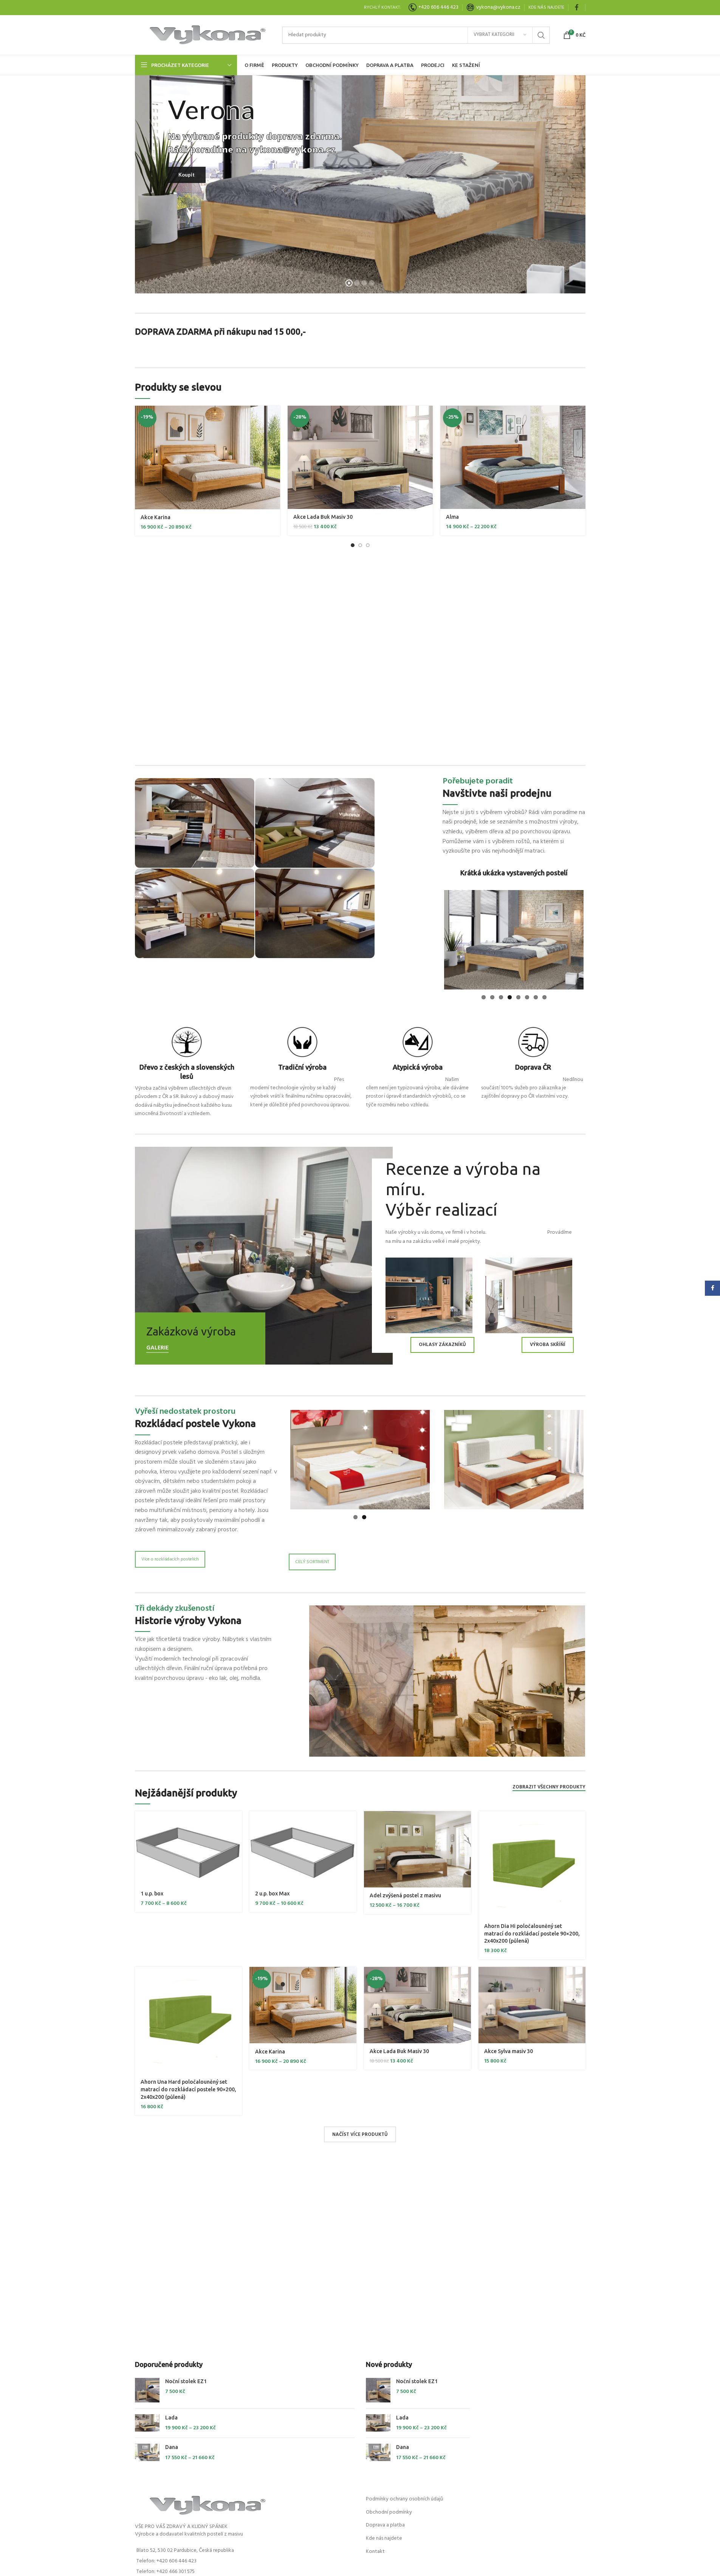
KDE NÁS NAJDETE (546, 8)
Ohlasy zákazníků (442, 1342)
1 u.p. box (152, 1891)
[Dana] (147, 2450)
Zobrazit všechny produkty (549, 1785)
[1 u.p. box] (188, 1845)
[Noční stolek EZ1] (147, 2387)
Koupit (187, 175)
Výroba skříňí (548, 1342)
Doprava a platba (385, 2522)
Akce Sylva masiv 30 (509, 2048)
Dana (172, 2444)
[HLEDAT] (541, 35)
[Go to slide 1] (353, 545)
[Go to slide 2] (360, 545)
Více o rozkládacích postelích (170, 1556)
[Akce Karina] (207, 458)
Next (595, 938)
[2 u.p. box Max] (303, 1845)
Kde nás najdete (384, 2535)
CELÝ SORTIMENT (312, 1556)
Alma (452, 517)
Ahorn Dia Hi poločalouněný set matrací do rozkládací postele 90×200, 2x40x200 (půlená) (532, 1930)
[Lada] (147, 2420)
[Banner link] (264, 1253)
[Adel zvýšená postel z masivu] (417, 1846)
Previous (433, 938)
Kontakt (375, 2549)
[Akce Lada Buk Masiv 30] (360, 457)
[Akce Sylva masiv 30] (532, 2002)
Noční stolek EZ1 (186, 2378)
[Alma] (513, 457)
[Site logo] (205, 35)
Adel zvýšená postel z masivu (405, 1892)
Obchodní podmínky (389, 2509)
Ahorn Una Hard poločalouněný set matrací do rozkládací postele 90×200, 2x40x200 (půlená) (188, 2086)
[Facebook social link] (577, 8)
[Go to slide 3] (368, 545)
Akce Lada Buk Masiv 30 (323, 517)
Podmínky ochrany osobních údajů (405, 2496)
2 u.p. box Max (272, 1891)
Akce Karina (156, 517)
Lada (171, 2415)
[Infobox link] (493, 8)
